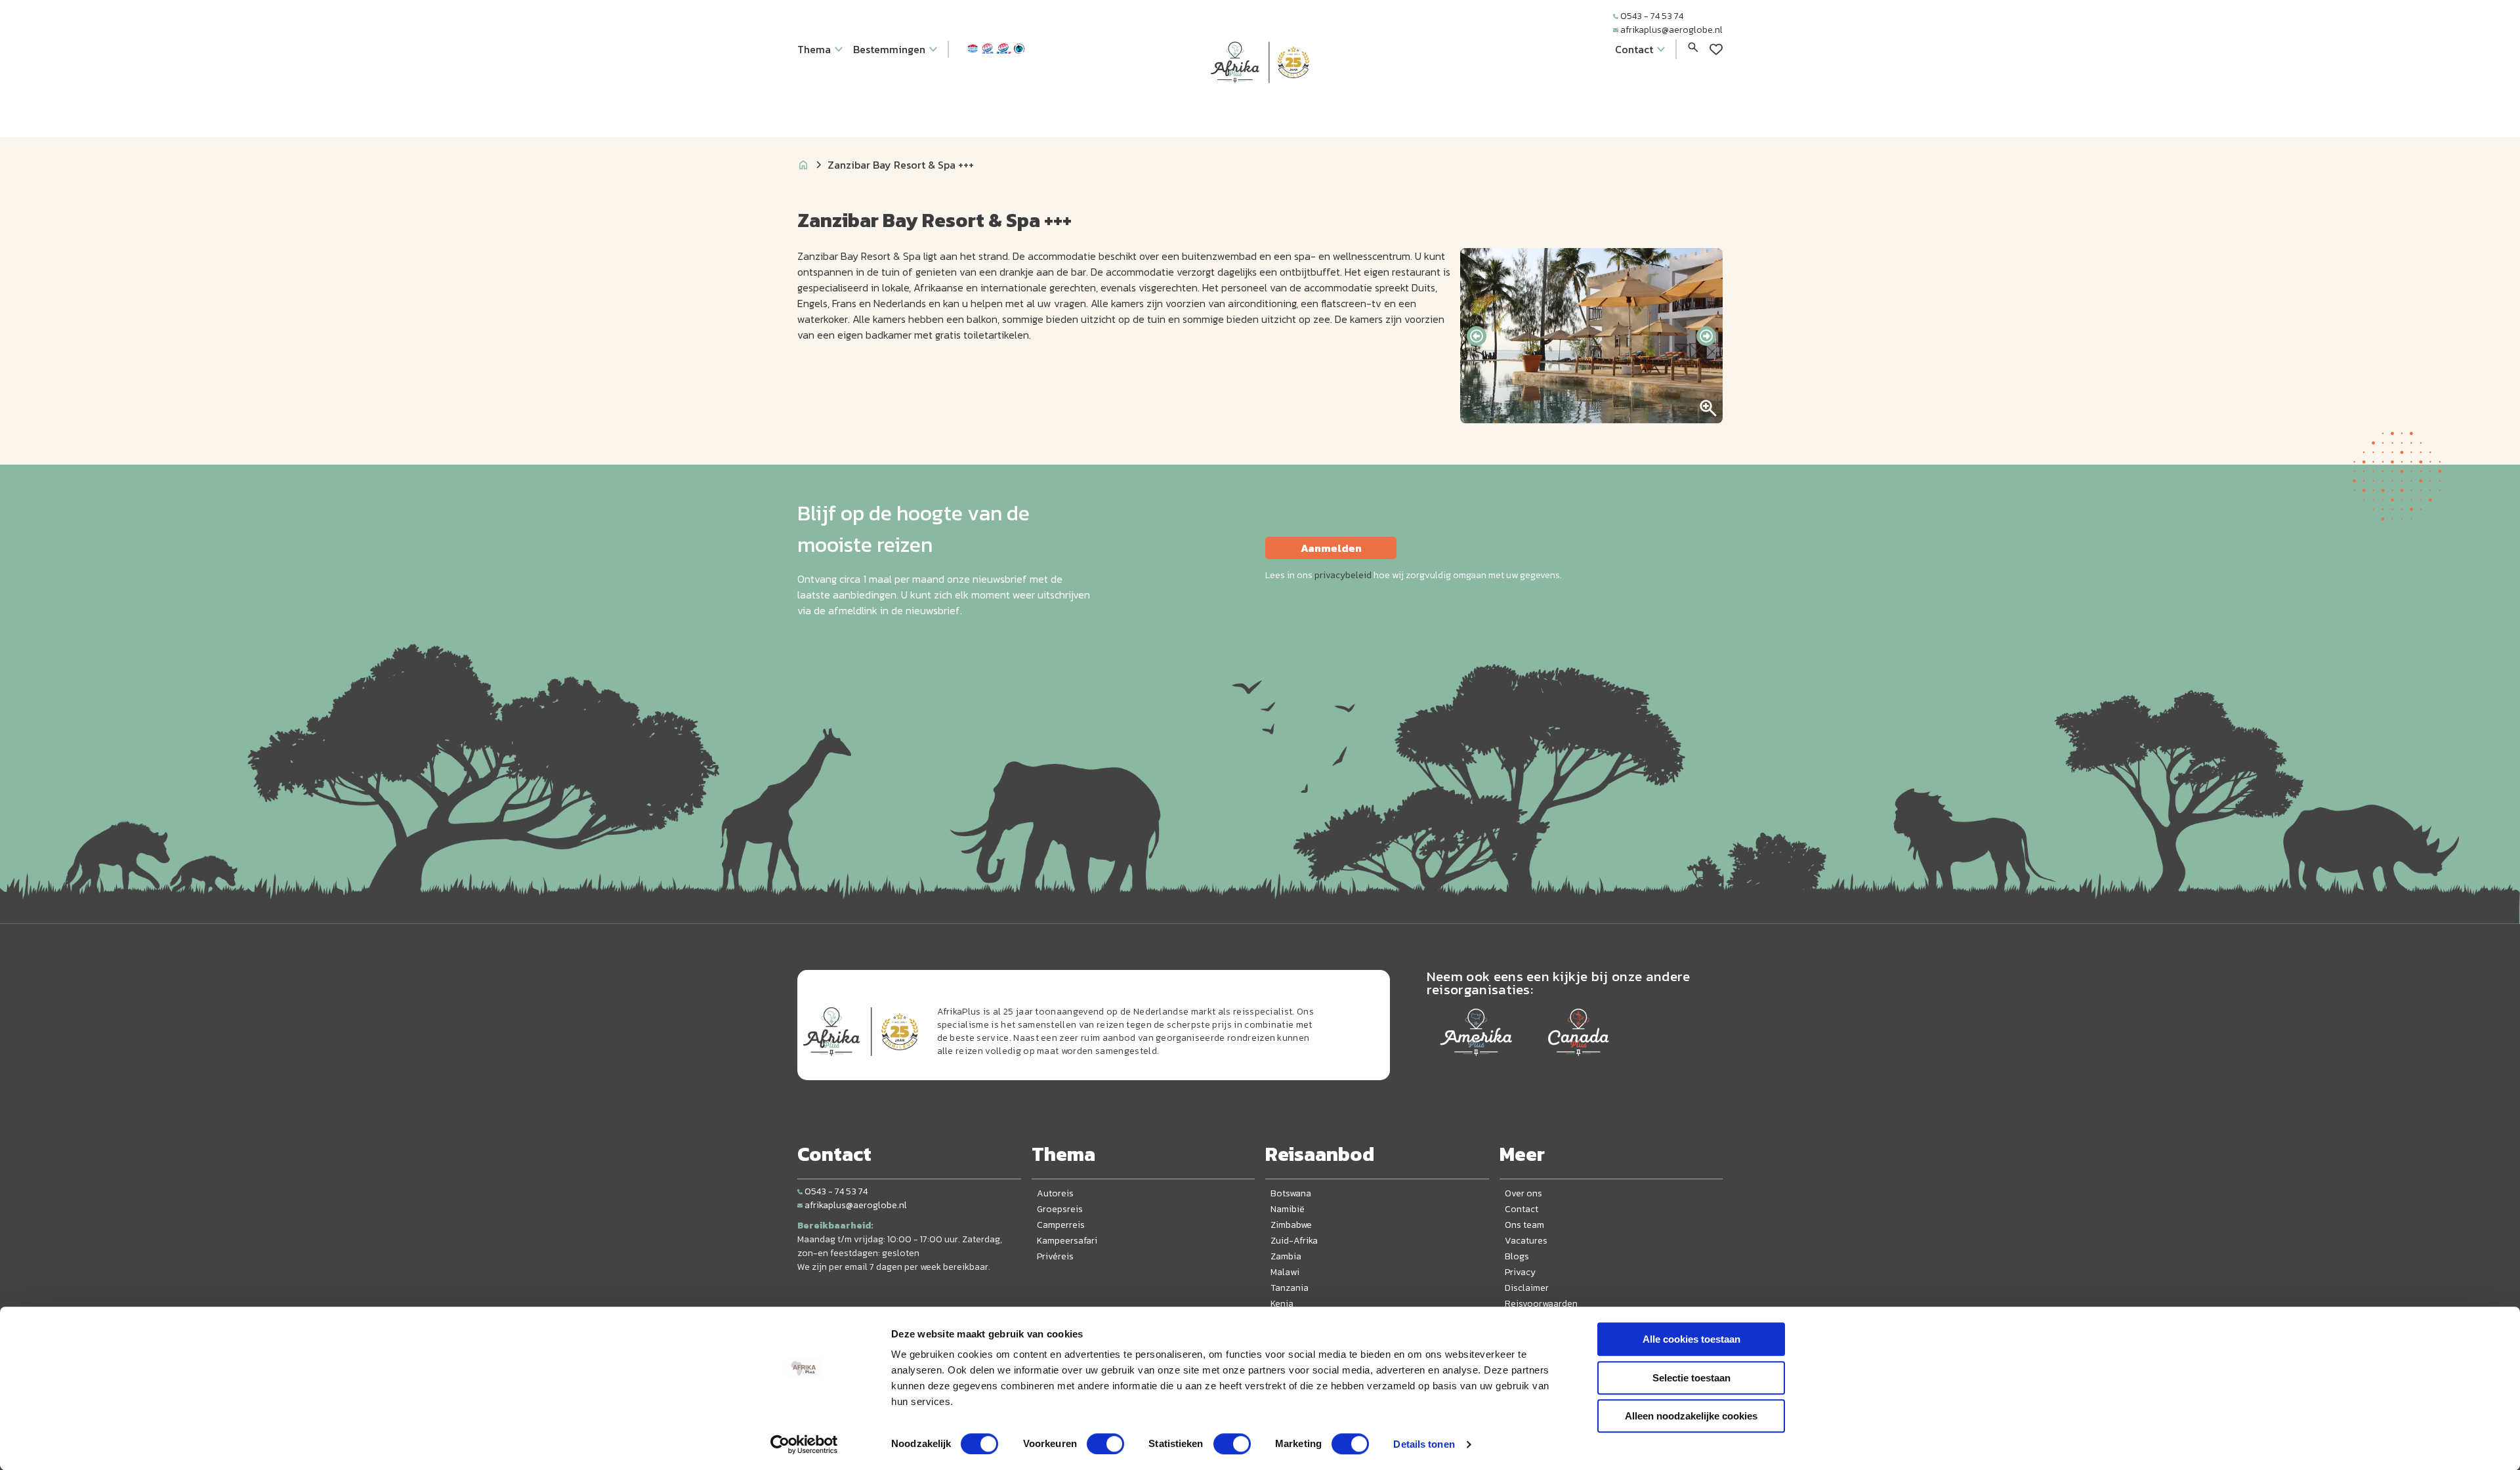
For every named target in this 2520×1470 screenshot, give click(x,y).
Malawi (1285, 1272)
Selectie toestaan (1691, 1378)
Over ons (1523, 1193)
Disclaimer (1527, 1288)
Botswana (1291, 1193)
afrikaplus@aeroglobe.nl (1671, 30)
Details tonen (1424, 1444)
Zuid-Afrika (1294, 1241)
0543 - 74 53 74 (1652, 16)
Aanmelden (1331, 548)
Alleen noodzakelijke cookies (1691, 1416)
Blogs (1517, 1256)
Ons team (1524, 1225)
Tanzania (1290, 1288)
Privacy (1520, 1272)
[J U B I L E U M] (1260, 108)
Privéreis (1055, 1256)
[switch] (1105, 1444)
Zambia (1286, 1256)
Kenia (1282, 1304)
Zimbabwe (1291, 1225)
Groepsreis (1060, 1209)
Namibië (1288, 1209)
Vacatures (1526, 1241)
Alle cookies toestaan (1691, 1339)
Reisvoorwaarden (1541, 1304)
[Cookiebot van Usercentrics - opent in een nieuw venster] (804, 1444)
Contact (1522, 1209)
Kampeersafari (1067, 1241)
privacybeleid (1343, 575)
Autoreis (1055, 1193)
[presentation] (1477, 336)
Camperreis (1061, 1225)
